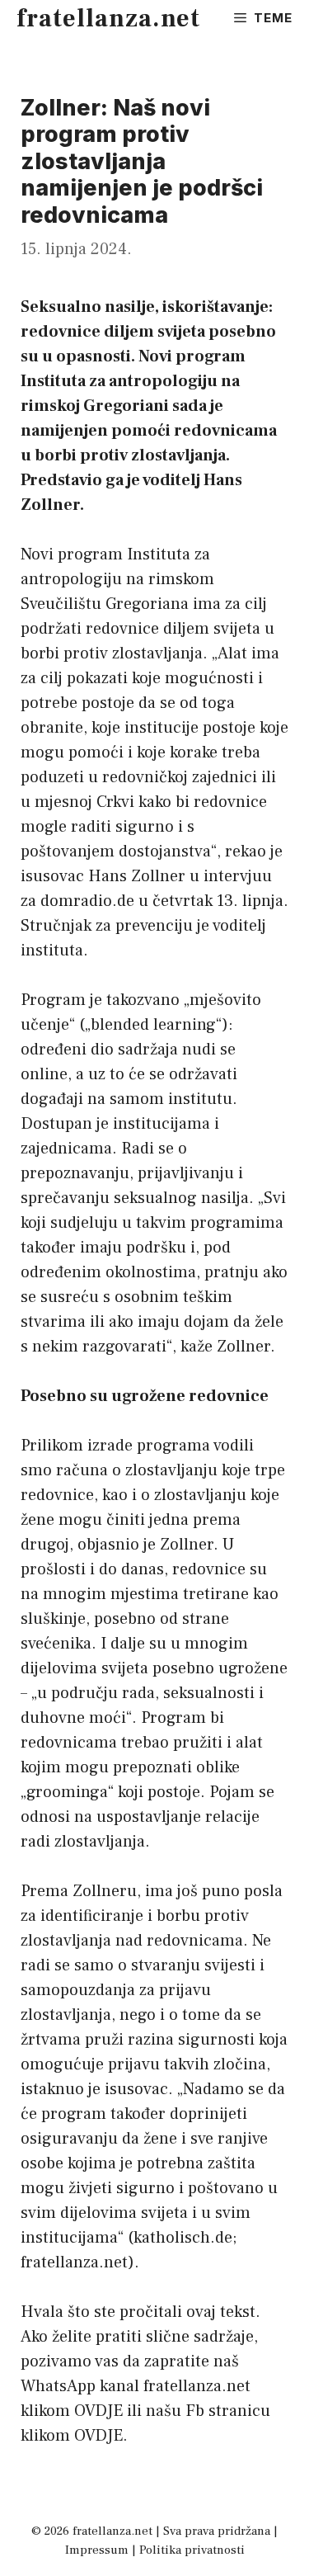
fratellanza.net (108, 19)
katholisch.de (183, 2238)
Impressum (97, 2550)
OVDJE (98, 2411)
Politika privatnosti (192, 2550)
